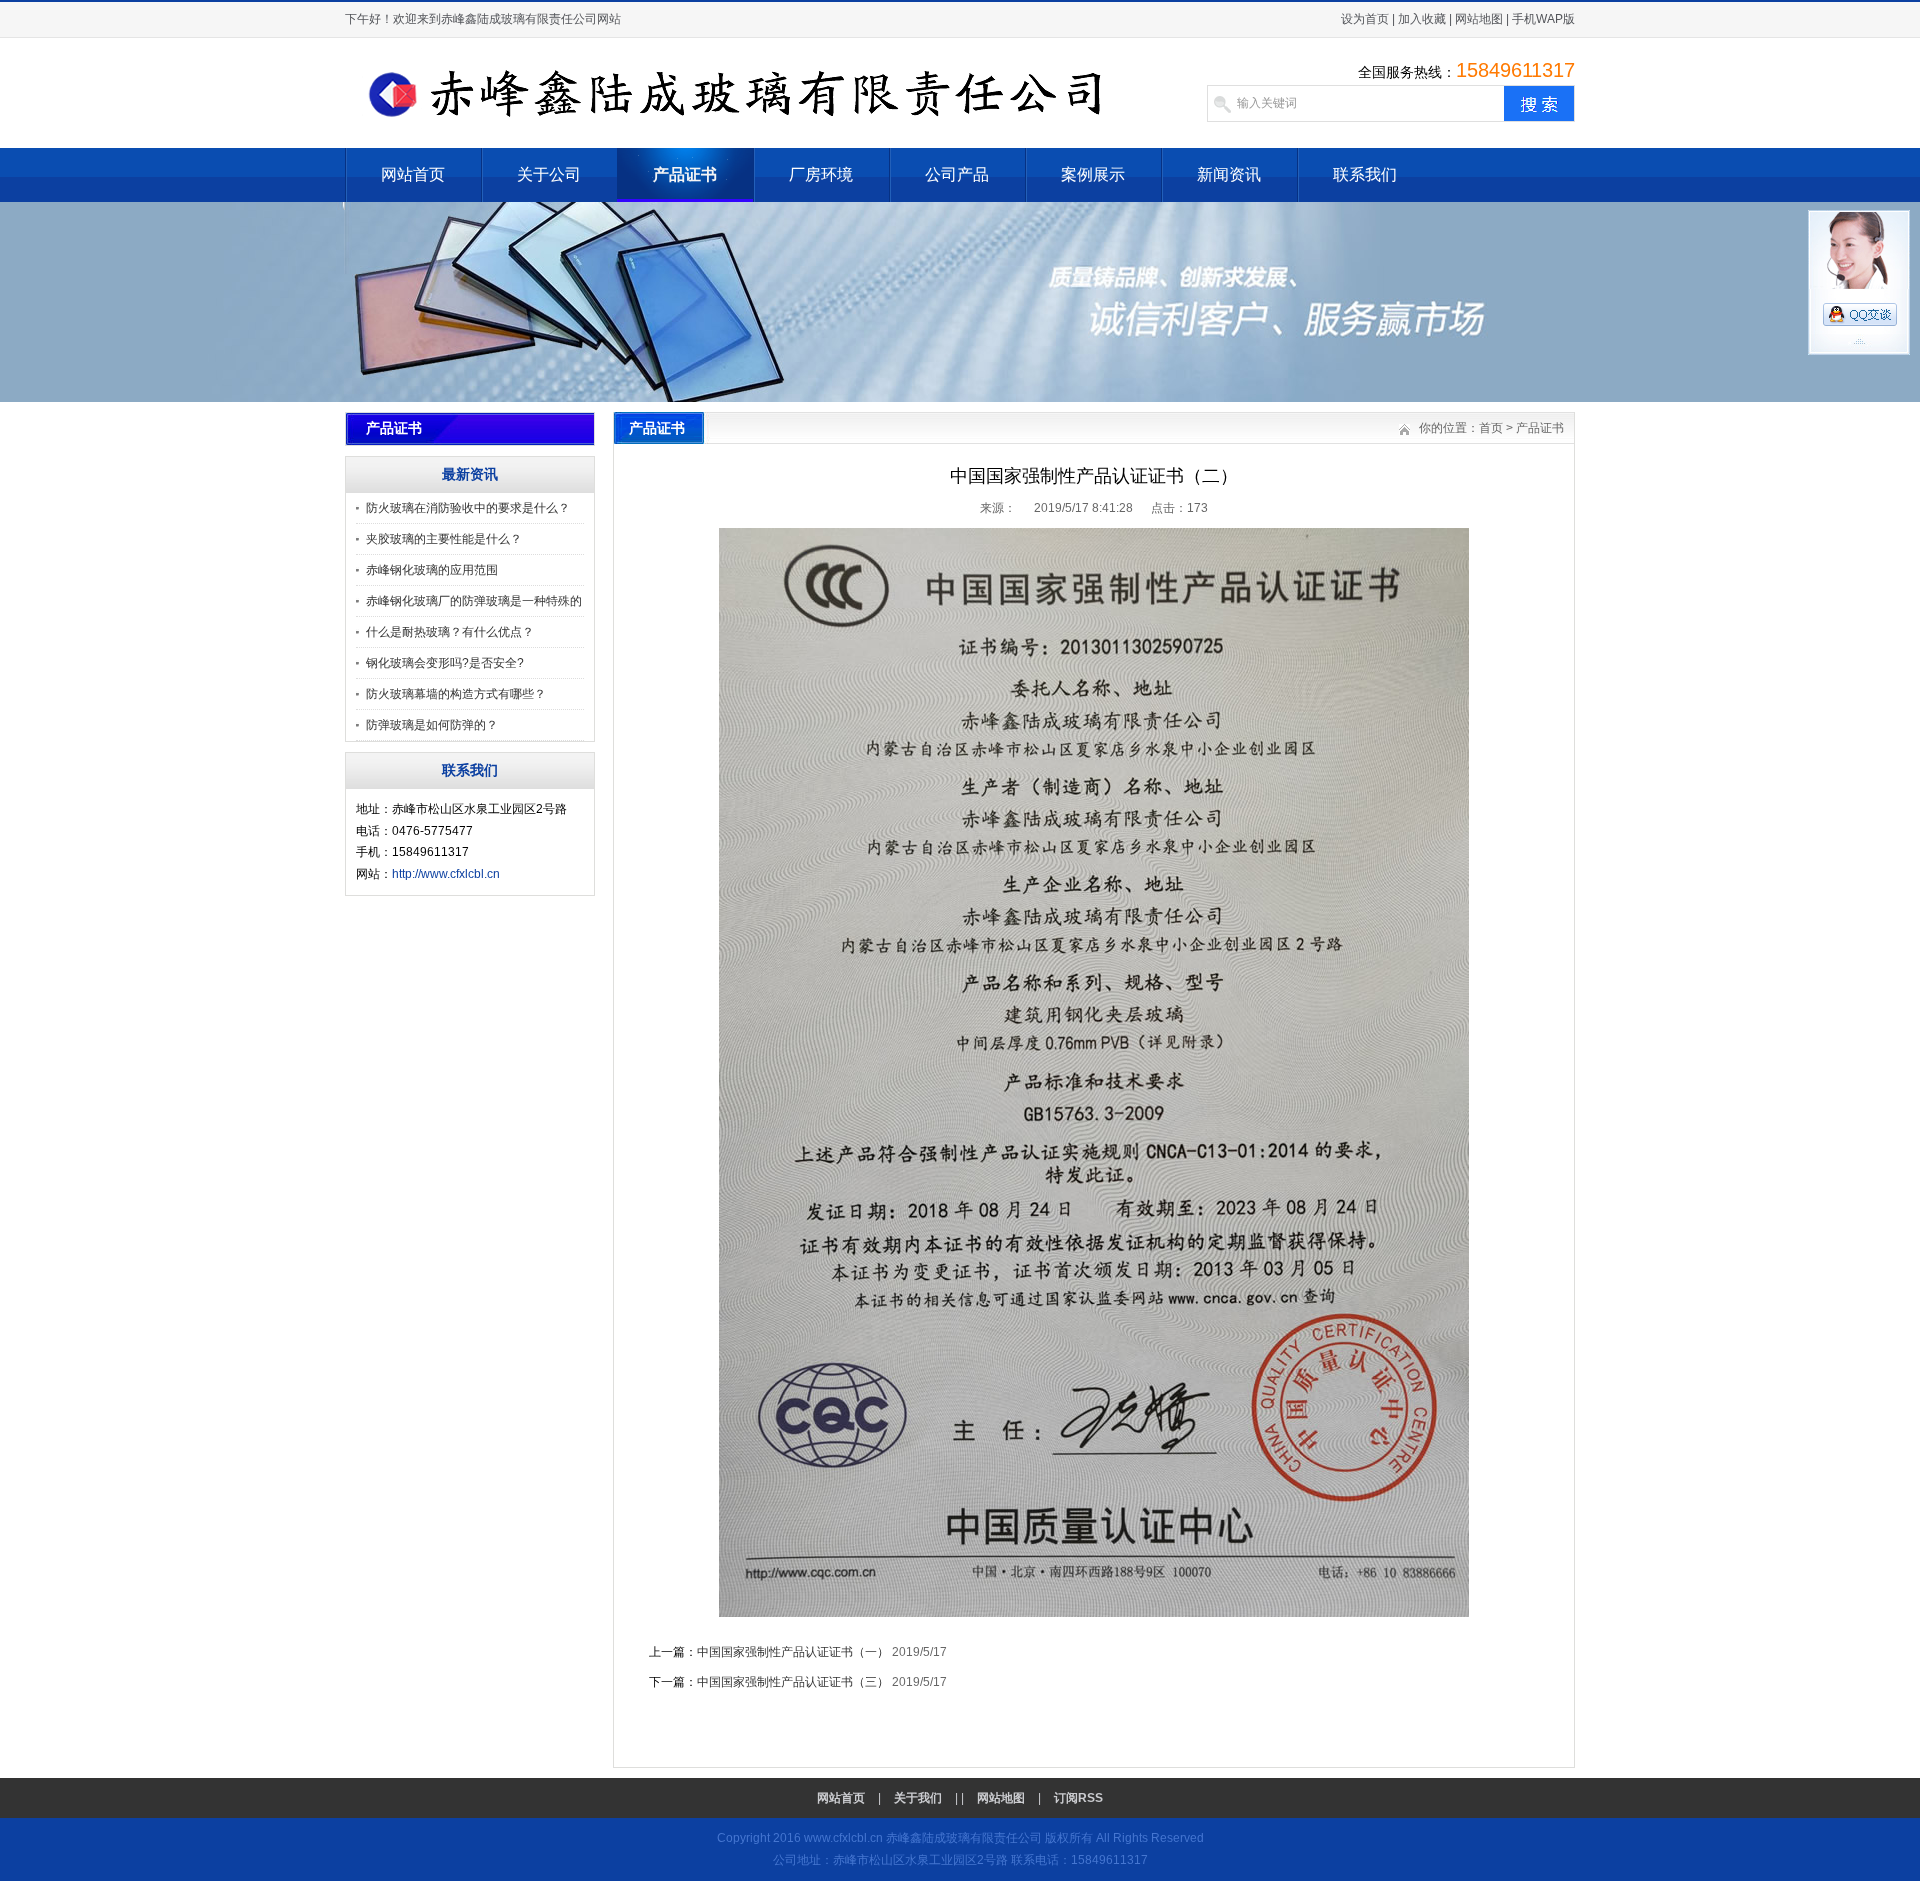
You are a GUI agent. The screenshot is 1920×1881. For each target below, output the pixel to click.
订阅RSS (1078, 1798)
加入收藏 (1422, 19)
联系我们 (1365, 174)
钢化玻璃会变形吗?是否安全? (445, 663)
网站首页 (413, 174)
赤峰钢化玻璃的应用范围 (432, 570)
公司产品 (957, 174)
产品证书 (685, 174)
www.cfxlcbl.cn (843, 1838)
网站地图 (1479, 19)
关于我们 (918, 1798)
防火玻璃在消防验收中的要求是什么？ (468, 508)
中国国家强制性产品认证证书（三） (793, 1682)
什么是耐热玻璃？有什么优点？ (450, 632)
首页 (1491, 428)
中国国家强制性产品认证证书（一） (793, 1652)
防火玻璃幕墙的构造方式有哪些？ (456, 694)
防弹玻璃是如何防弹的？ (432, 725)
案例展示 (1093, 174)
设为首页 (1365, 19)
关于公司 (549, 174)
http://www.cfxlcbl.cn (446, 874)
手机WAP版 (1543, 19)
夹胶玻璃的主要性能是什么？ (444, 539)
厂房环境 (821, 174)
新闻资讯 (1229, 174)
